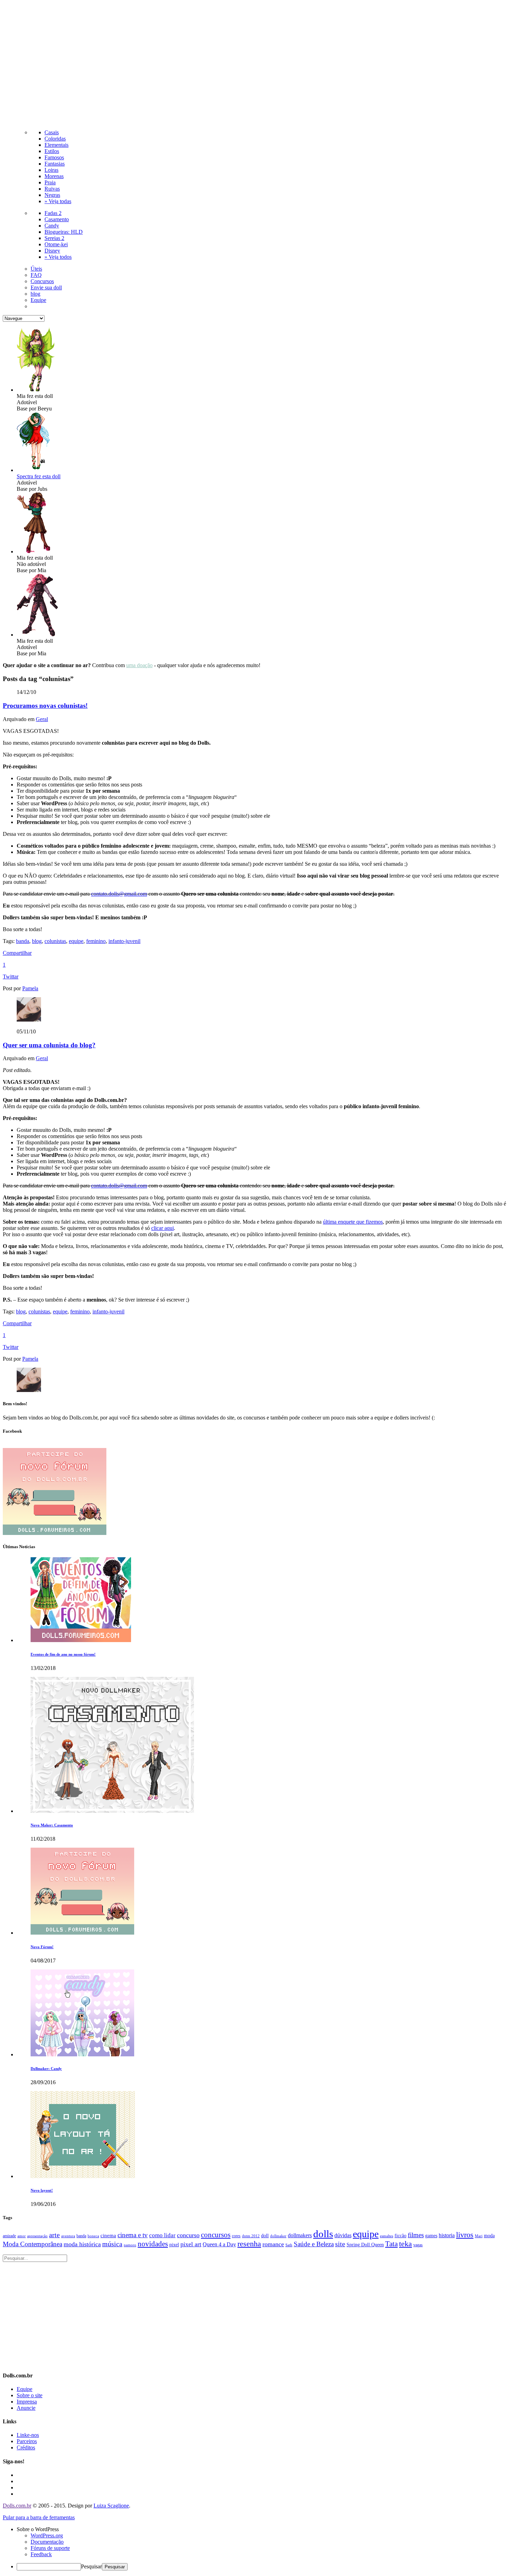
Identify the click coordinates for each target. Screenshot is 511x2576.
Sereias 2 (54, 238)
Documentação (47, 2542)
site (340, 2244)
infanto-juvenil (124, 941)
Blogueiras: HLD (64, 232)
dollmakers (300, 2235)
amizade (9, 2236)
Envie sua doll (46, 287)
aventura (68, 2236)
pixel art (191, 2244)
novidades (153, 2244)
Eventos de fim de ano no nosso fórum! (63, 1654)
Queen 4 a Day (219, 2245)
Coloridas (55, 139)
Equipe (38, 300)
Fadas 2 (53, 213)
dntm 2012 (251, 2236)
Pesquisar (91, 2566)
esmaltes (387, 2236)
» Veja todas (58, 201)
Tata (391, 2244)
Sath (289, 2245)
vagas (418, 2245)
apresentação (37, 2236)
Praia (50, 182)
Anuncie (26, 2408)
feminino (96, 941)
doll (265, 2235)
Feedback (41, 2554)
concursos (216, 2235)
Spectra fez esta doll (39, 476)
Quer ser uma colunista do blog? (49, 1045)
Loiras (51, 170)
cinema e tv (133, 2235)
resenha (249, 2244)
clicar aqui (163, 1228)
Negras (52, 195)
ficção (400, 2236)
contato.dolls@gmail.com (119, 894)
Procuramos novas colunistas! (45, 706)
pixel (174, 2245)
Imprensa (27, 2402)
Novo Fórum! (42, 1947)
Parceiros (27, 2441)
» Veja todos (58, 257)
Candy (52, 226)
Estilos (52, 151)
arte (54, 2235)
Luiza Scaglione (111, 2506)
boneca (93, 2236)
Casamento (57, 219)
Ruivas (52, 189)
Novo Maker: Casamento (52, 1825)
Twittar (11, 977)
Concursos (42, 281)
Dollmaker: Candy (46, 2069)
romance (273, 2244)
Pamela (30, 988)
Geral (42, 719)
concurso (188, 2235)
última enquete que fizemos (353, 1222)
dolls (323, 2234)
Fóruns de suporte (50, 2548)
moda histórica (82, 2244)
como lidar (162, 2235)
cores (236, 2236)
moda (489, 2236)
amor (22, 2236)
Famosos (54, 157)
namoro (130, 2245)
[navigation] (255, 2548)
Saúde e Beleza (314, 2244)
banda (23, 941)
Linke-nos (28, 2435)
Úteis (36, 269)
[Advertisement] (255, 63)
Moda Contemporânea (33, 2244)
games (431, 2236)
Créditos (26, 2447)
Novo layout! (42, 2190)
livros (465, 2235)
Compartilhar (17, 953)
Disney (52, 251)
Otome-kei (56, 244)
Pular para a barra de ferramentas (39, 2517)
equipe (76, 941)
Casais (52, 132)
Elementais (56, 145)
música (112, 2244)
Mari (479, 2236)
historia (447, 2235)
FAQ (36, 275)
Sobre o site (30, 2395)
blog (35, 294)
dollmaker (278, 2236)
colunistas (55, 941)
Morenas (54, 176)
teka (405, 2244)
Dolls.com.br (17, 2506)
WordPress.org (47, 2535)
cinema (108, 2235)
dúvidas (343, 2235)
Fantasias (55, 164)
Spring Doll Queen (365, 2245)
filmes (416, 2235)
